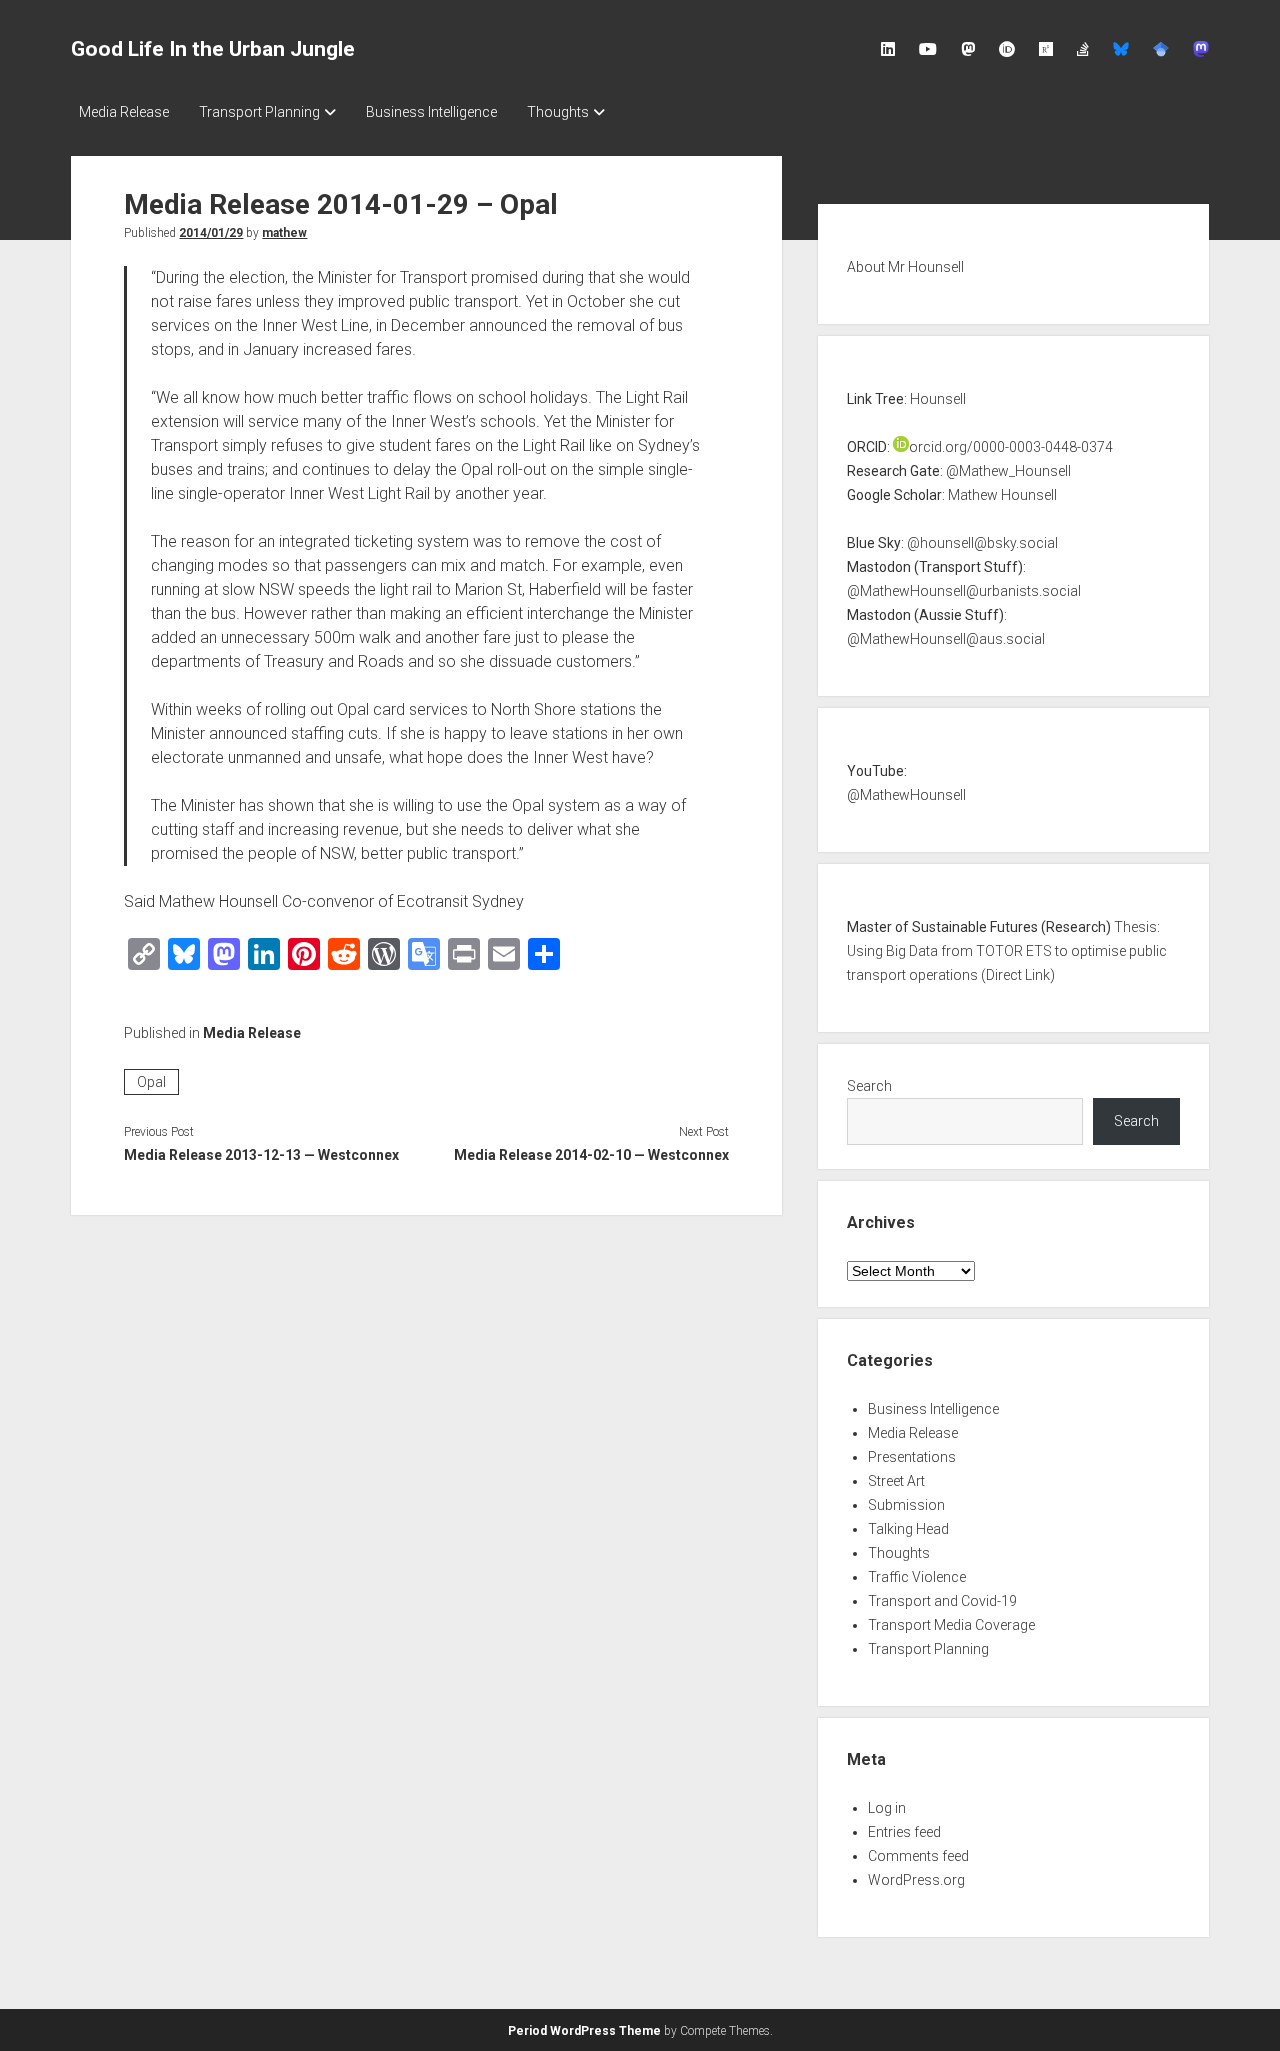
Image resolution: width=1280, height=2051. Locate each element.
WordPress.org (916, 1880)
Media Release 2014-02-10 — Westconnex (591, 1155)
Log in (887, 1808)
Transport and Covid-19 (942, 1601)
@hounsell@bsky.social (982, 543)
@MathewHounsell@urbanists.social (964, 591)
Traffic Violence (917, 1577)
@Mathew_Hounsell (1008, 471)
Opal (151, 1082)
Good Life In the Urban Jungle (213, 49)
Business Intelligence (431, 112)
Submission (906, 1505)
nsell (951, 795)
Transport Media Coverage (951, 1625)
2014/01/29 (211, 233)
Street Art (896, 1481)
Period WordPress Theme (584, 2031)
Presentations (912, 1457)
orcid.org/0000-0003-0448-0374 (1011, 447)
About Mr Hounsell (905, 267)
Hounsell (938, 399)
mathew (284, 233)
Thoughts (558, 112)
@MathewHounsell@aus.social (946, 639)
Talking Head (908, 1529)
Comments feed (918, 1856)
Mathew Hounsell (1002, 495)
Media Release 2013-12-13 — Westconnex (261, 1155)
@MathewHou (892, 795)
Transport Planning (259, 112)
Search (869, 1086)
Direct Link (1018, 975)
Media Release (124, 112)
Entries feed (904, 1832)
